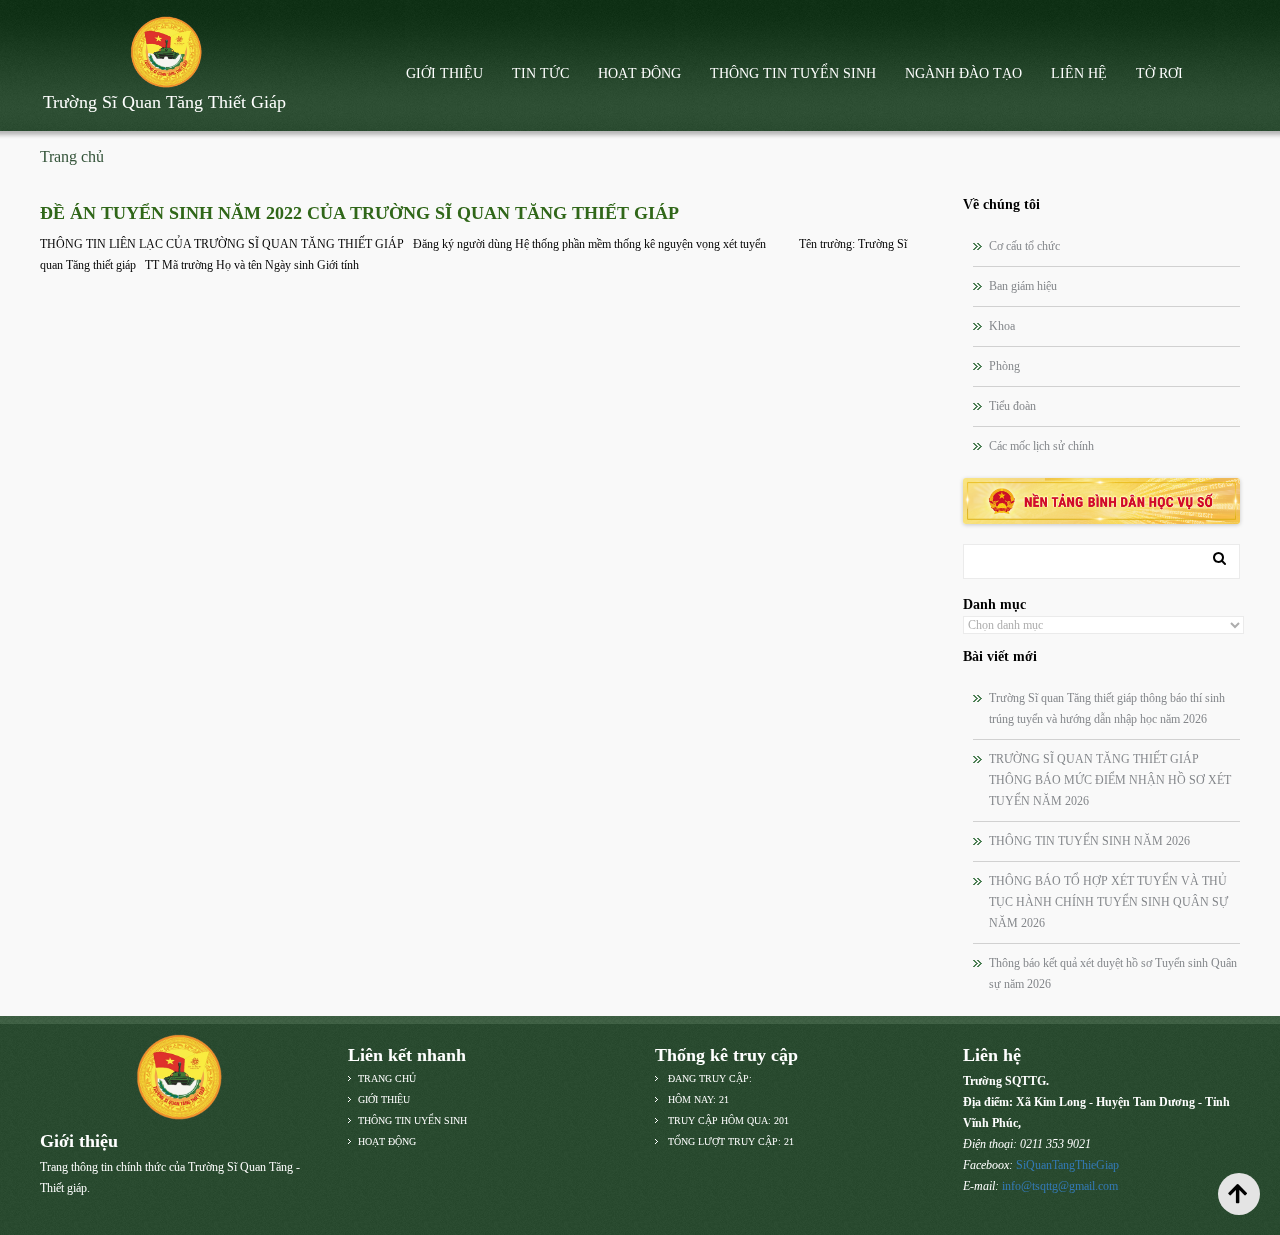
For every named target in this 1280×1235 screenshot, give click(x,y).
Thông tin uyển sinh (412, 1120)
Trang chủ (72, 156)
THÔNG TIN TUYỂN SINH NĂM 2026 (1089, 841)
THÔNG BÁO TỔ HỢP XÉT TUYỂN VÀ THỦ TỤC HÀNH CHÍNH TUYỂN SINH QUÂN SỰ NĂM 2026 (1108, 902)
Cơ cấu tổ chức (1024, 246)
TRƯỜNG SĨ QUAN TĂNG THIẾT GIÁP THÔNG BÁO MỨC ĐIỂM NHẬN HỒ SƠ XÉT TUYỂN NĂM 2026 (1110, 780)
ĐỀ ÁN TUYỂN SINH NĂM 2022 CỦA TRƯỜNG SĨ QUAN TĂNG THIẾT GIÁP (359, 213)
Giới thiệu (444, 73)
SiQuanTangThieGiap (1067, 1165)
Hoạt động (639, 73)
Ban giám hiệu (1023, 286)
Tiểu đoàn (1012, 406)
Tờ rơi (1159, 73)
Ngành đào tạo (963, 73)
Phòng (1004, 366)
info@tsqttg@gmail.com (1060, 1186)
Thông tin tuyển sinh (793, 73)
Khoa (1002, 326)
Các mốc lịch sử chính (1041, 446)
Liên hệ (1079, 73)
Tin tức (540, 73)
